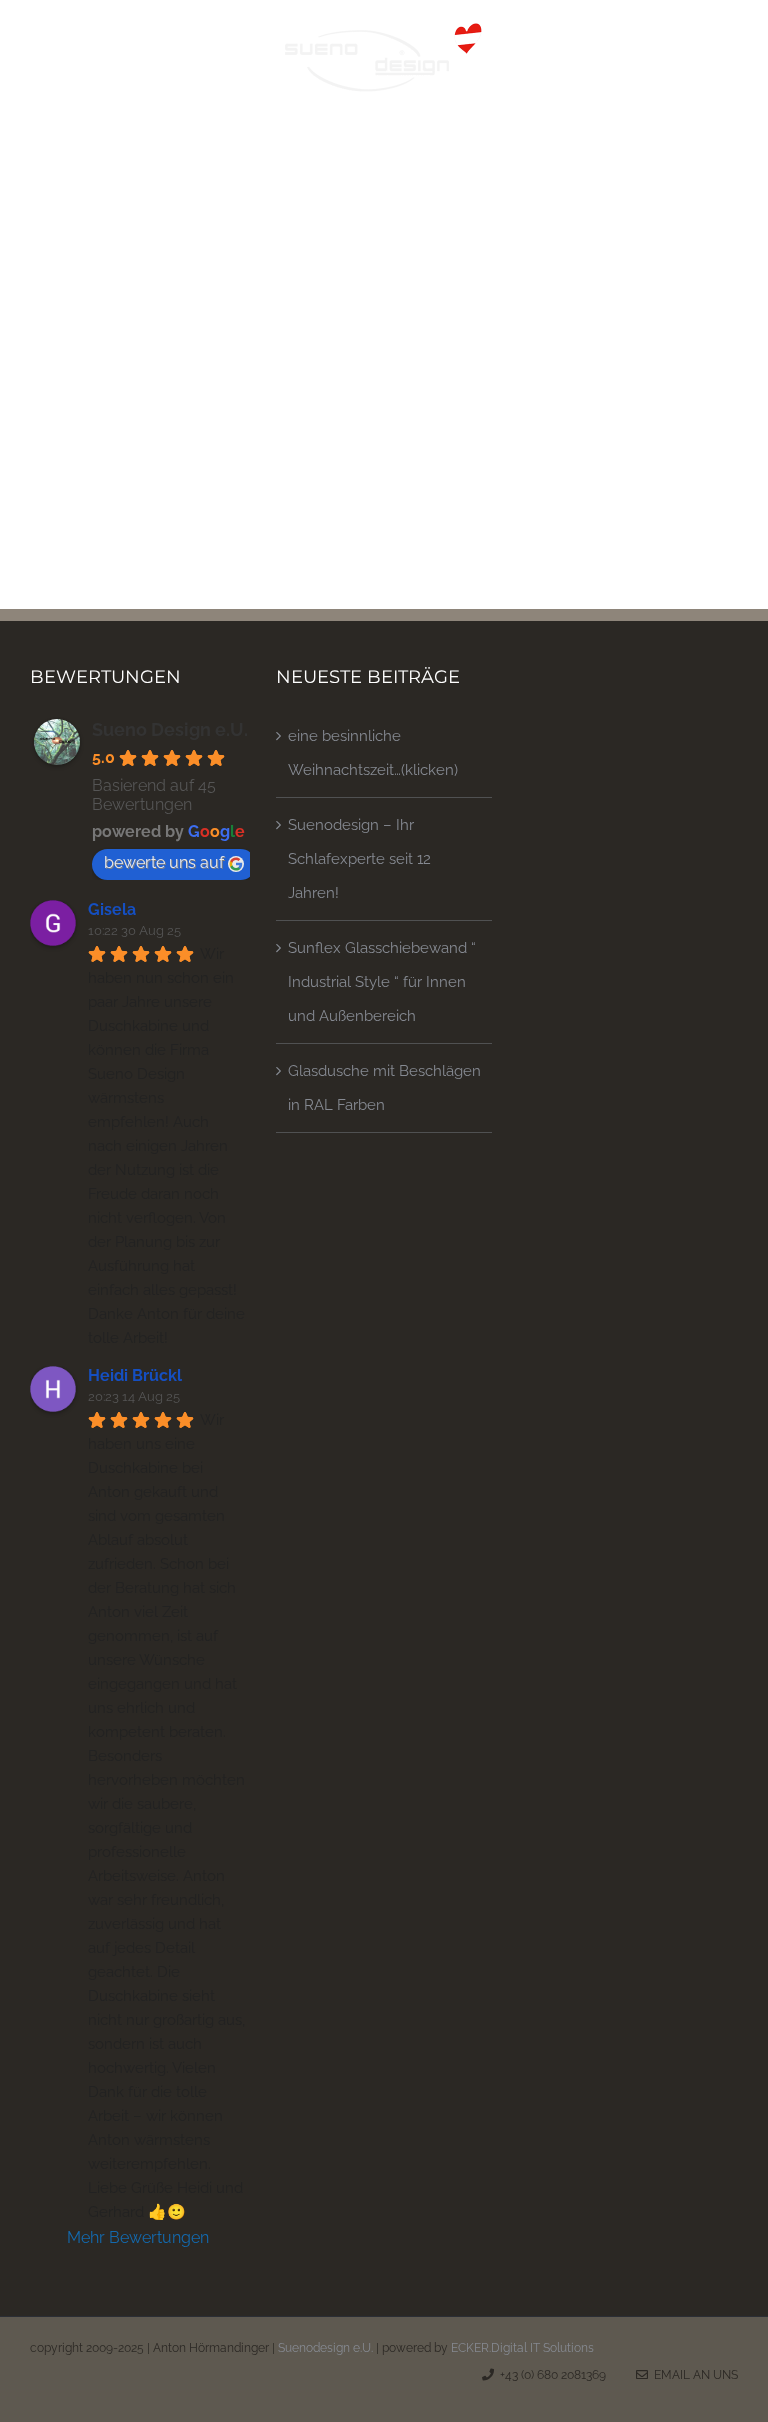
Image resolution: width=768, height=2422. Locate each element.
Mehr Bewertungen (138, 2237)
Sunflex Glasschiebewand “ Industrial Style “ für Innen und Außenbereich (382, 982)
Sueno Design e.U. (170, 729)
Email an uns (693, 2375)
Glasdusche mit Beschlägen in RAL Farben (384, 1088)
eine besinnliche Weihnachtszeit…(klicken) (373, 753)
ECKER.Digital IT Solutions (522, 2348)
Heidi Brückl (135, 1375)
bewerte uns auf (164, 862)
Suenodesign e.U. (325, 2348)
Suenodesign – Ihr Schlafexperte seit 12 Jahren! (359, 859)
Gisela (112, 909)
